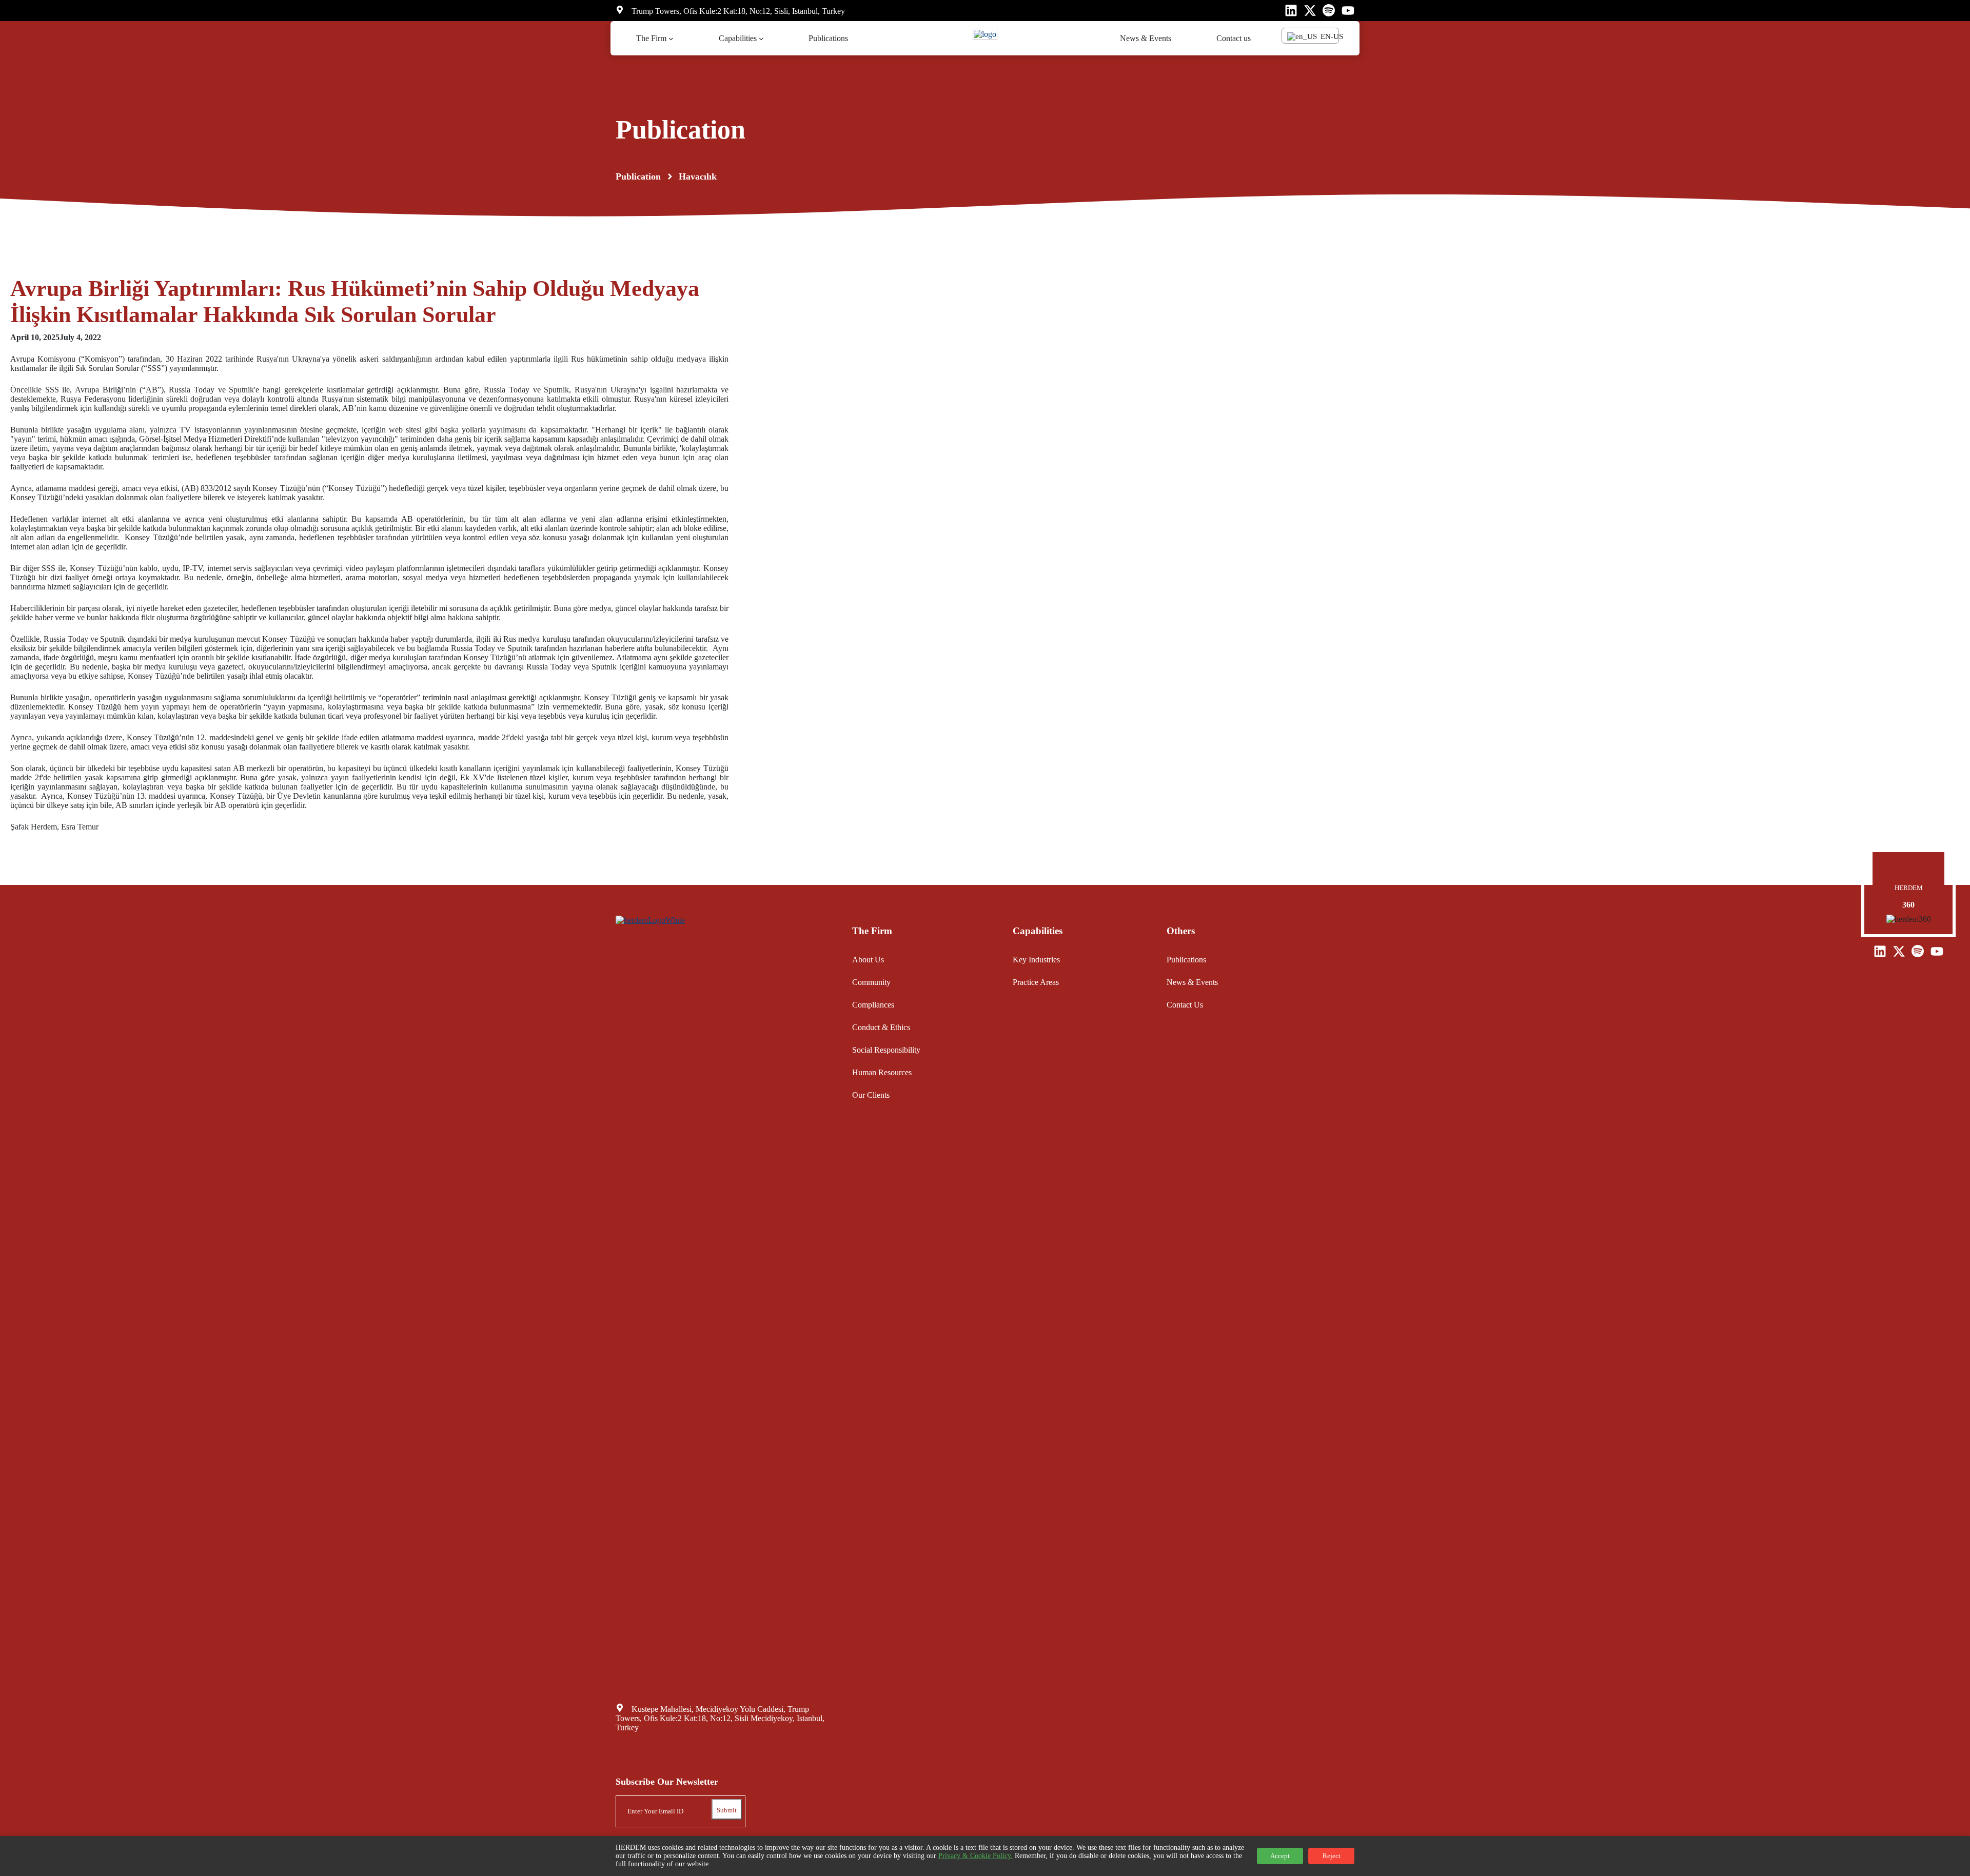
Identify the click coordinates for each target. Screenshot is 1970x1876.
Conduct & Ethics (881, 1027)
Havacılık (698, 176)
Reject (1332, 1856)
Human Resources (882, 1072)
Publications (1186, 960)
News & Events (1192, 982)
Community (871, 982)
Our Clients (871, 1095)
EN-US (1328, 36)
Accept (1280, 1856)
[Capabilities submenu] (761, 38)
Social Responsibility (886, 1050)
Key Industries (1036, 960)
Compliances (873, 1005)
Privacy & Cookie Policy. (976, 1856)
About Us (868, 960)
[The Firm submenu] (671, 38)
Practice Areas (1036, 982)
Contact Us (1185, 1005)
